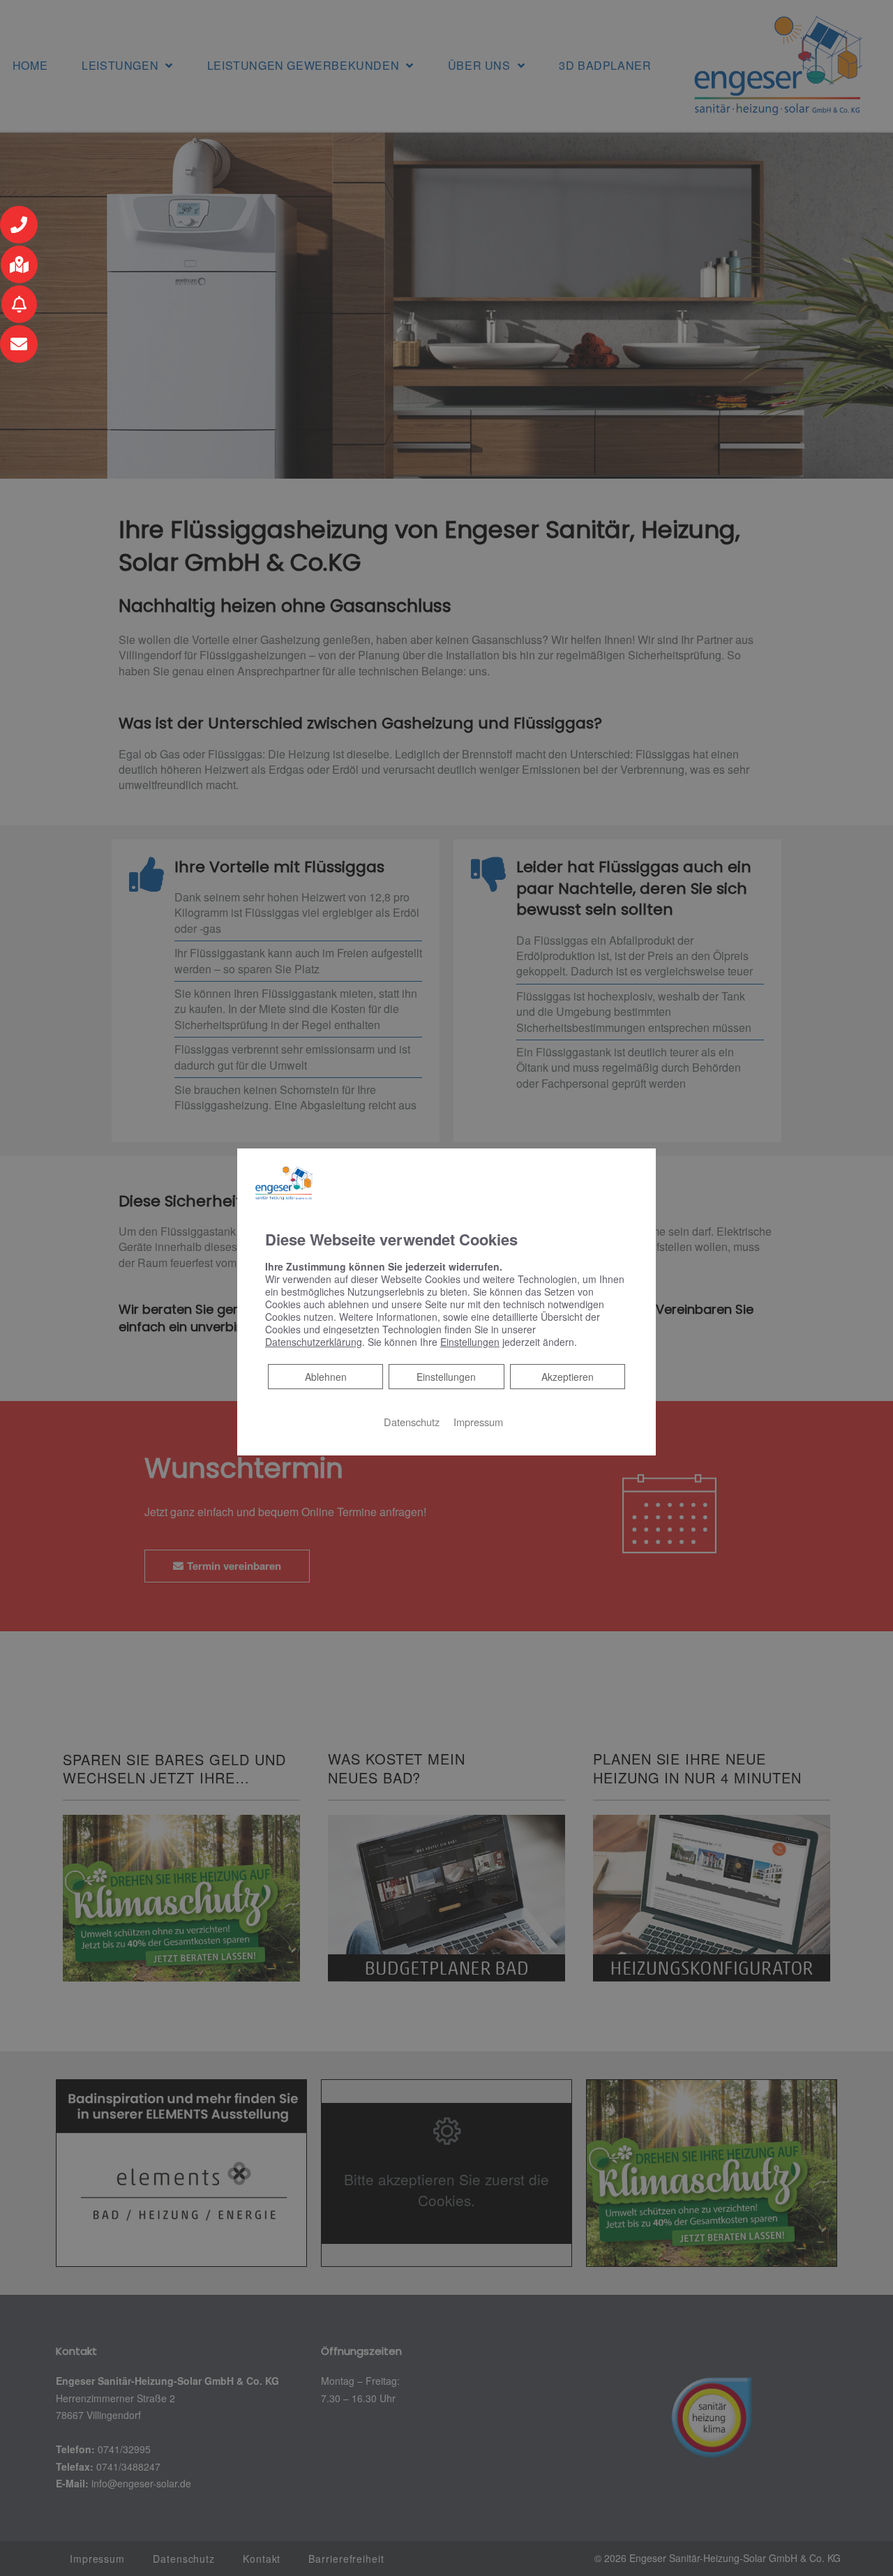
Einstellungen (446, 1377)
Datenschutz (412, 1422)
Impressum (478, 1422)
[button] (19, 225)
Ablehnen (325, 1376)
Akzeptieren (568, 1377)
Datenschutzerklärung (314, 1342)
